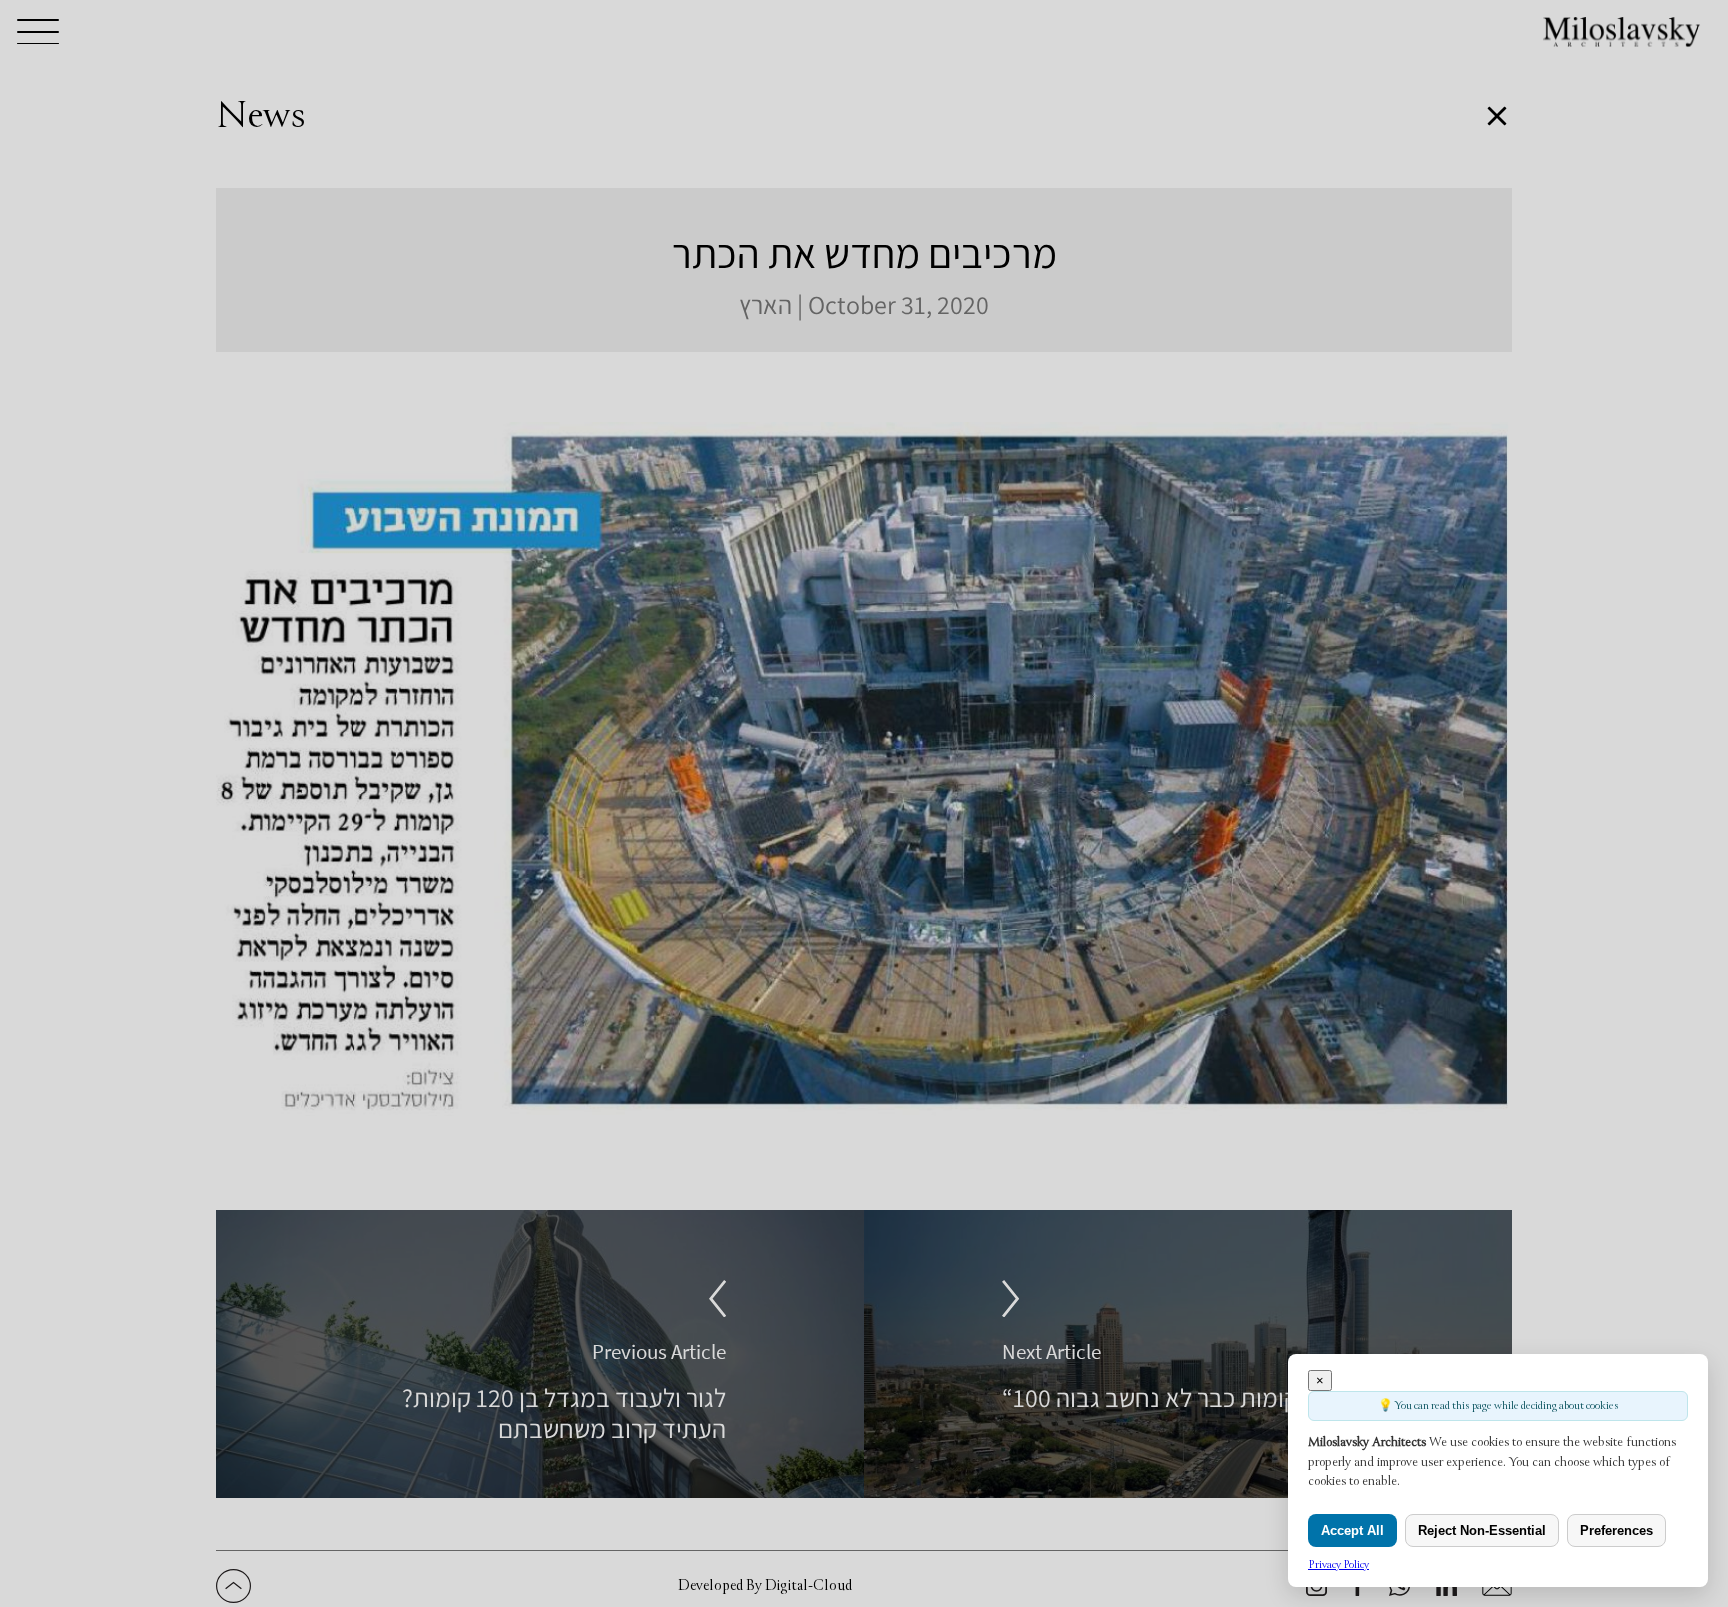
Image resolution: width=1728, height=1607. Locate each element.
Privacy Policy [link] (1338, 1564)
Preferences (1616, 1530)
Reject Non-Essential (1482, 1530)
